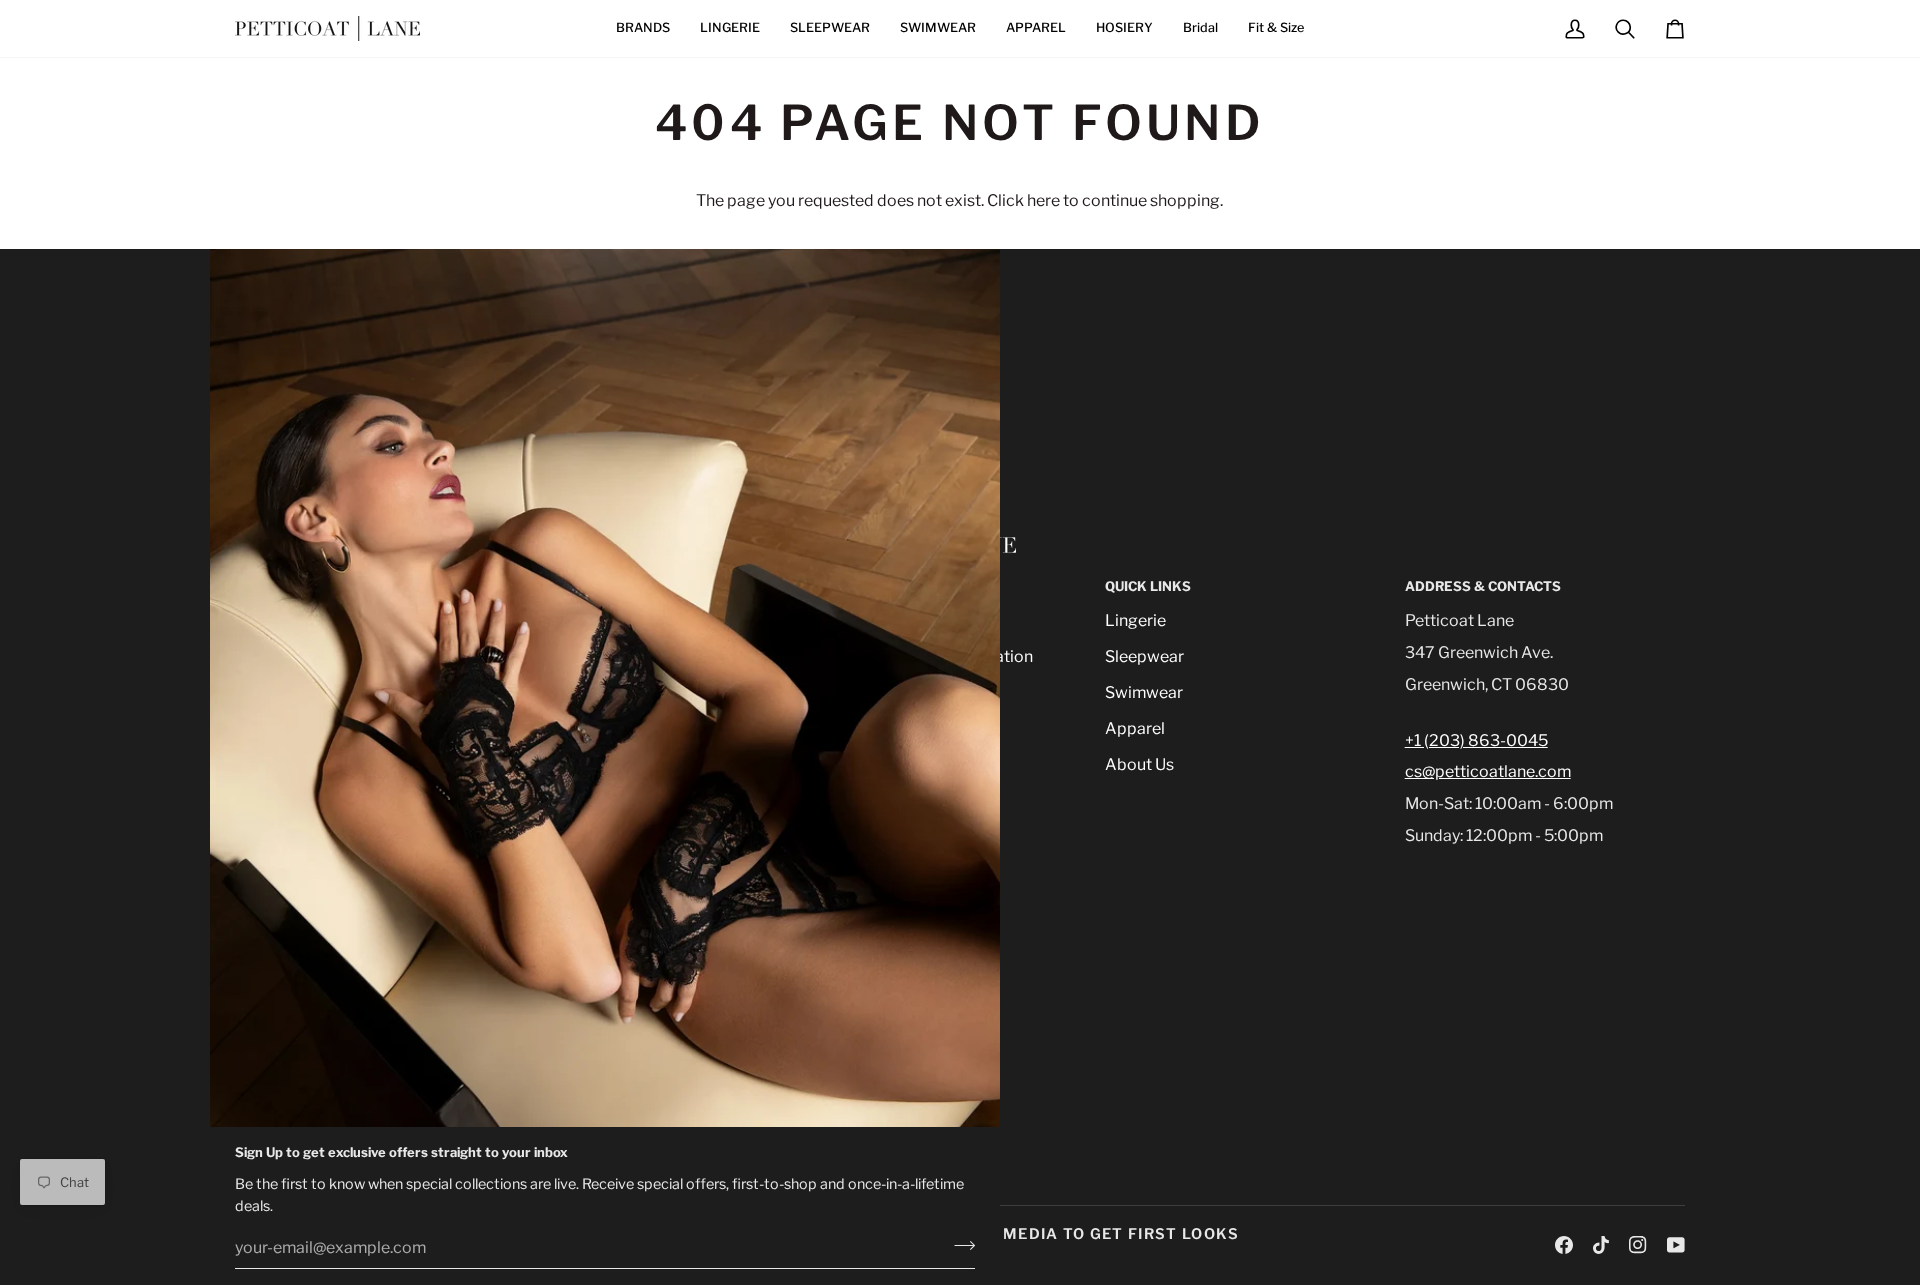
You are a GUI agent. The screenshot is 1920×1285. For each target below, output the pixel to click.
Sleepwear (1144, 656)
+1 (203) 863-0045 (1476, 740)
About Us (1139, 764)
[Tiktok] (1601, 1245)
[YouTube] (1676, 1245)
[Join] (958, 1245)
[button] (643, 28)
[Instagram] (1638, 1245)
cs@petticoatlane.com (1488, 771)
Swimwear (1144, 692)
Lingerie (1135, 620)
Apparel (1135, 728)
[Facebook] (1564, 1245)
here (1043, 200)
